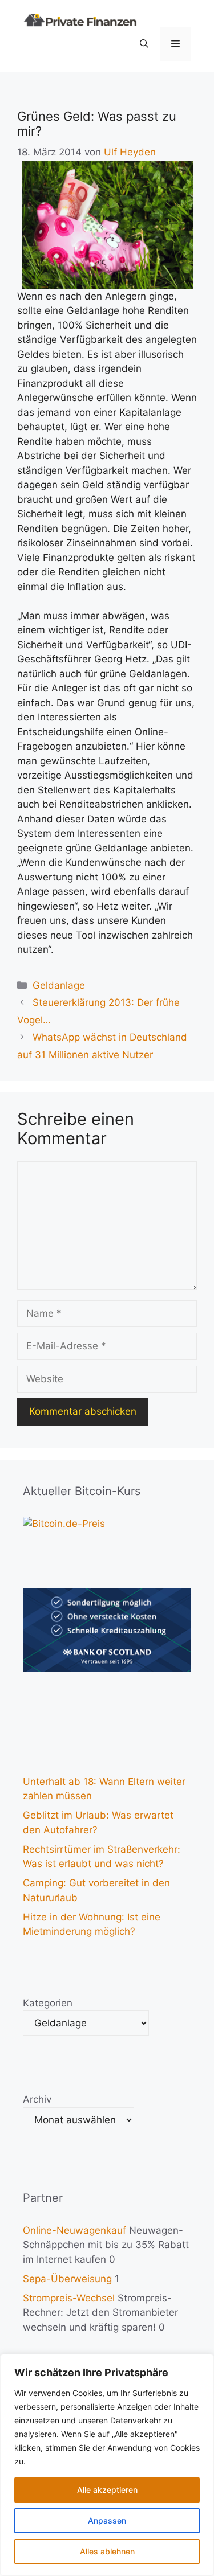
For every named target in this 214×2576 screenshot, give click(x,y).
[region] (107, 2465)
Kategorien (48, 2003)
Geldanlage (59, 985)
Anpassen (107, 2520)
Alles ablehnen (107, 2551)
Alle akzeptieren (107, 2490)
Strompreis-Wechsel (69, 2298)
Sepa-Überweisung (67, 2279)
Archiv (37, 2099)
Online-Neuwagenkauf (74, 2230)
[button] (144, 44)
